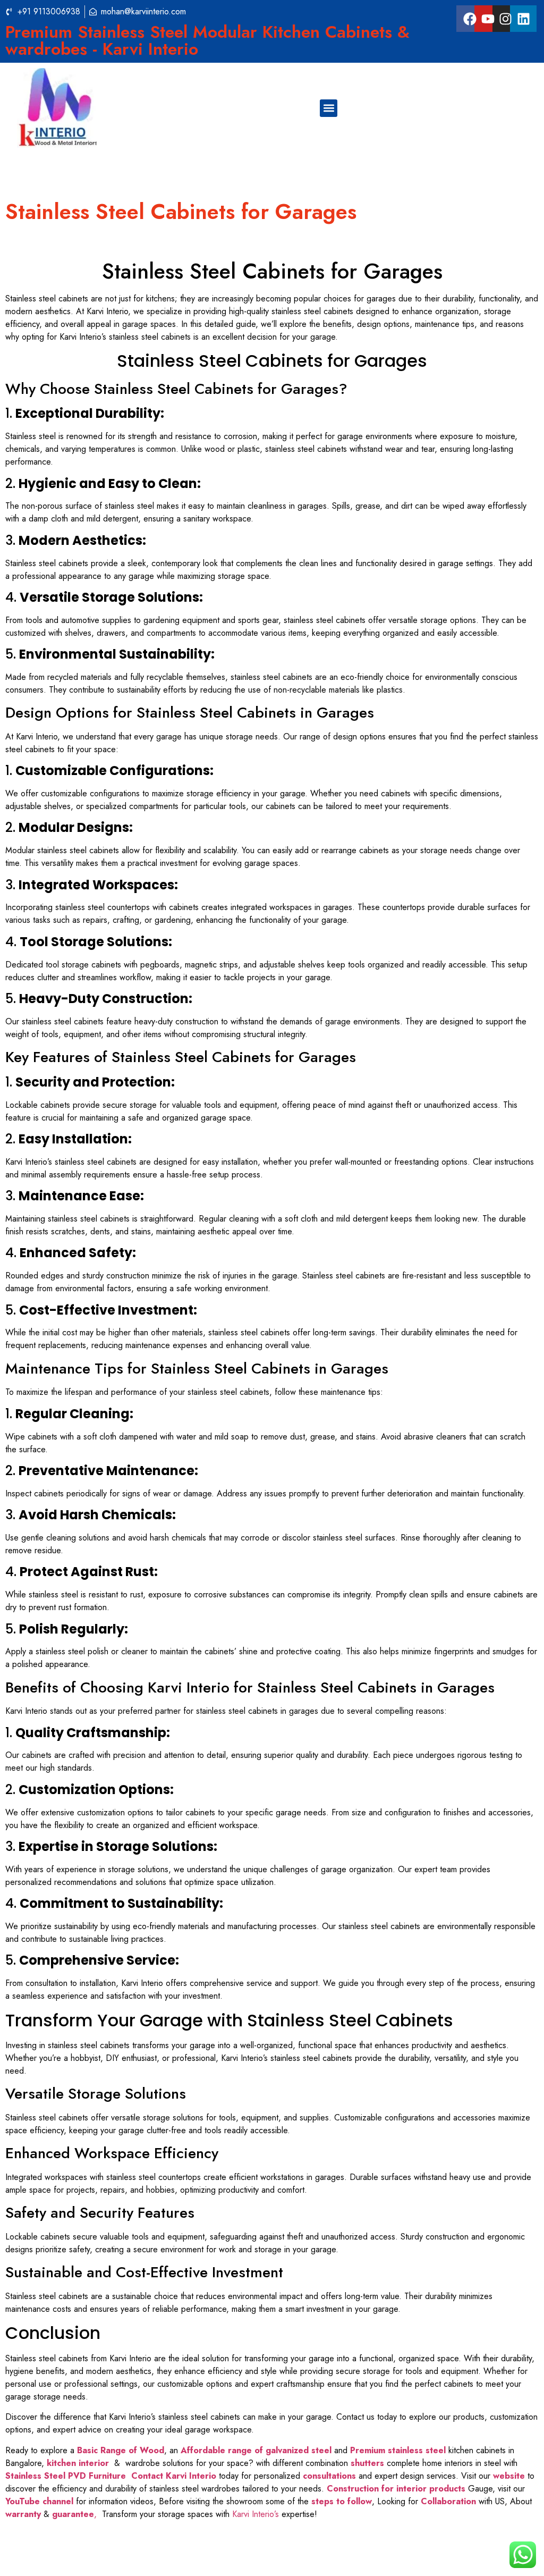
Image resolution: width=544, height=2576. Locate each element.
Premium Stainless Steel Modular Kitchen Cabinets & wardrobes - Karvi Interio (207, 40)
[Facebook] (470, 19)
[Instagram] (506, 19)
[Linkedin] (523, 19)
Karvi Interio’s (256, 2514)
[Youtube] (488, 19)
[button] (329, 108)
